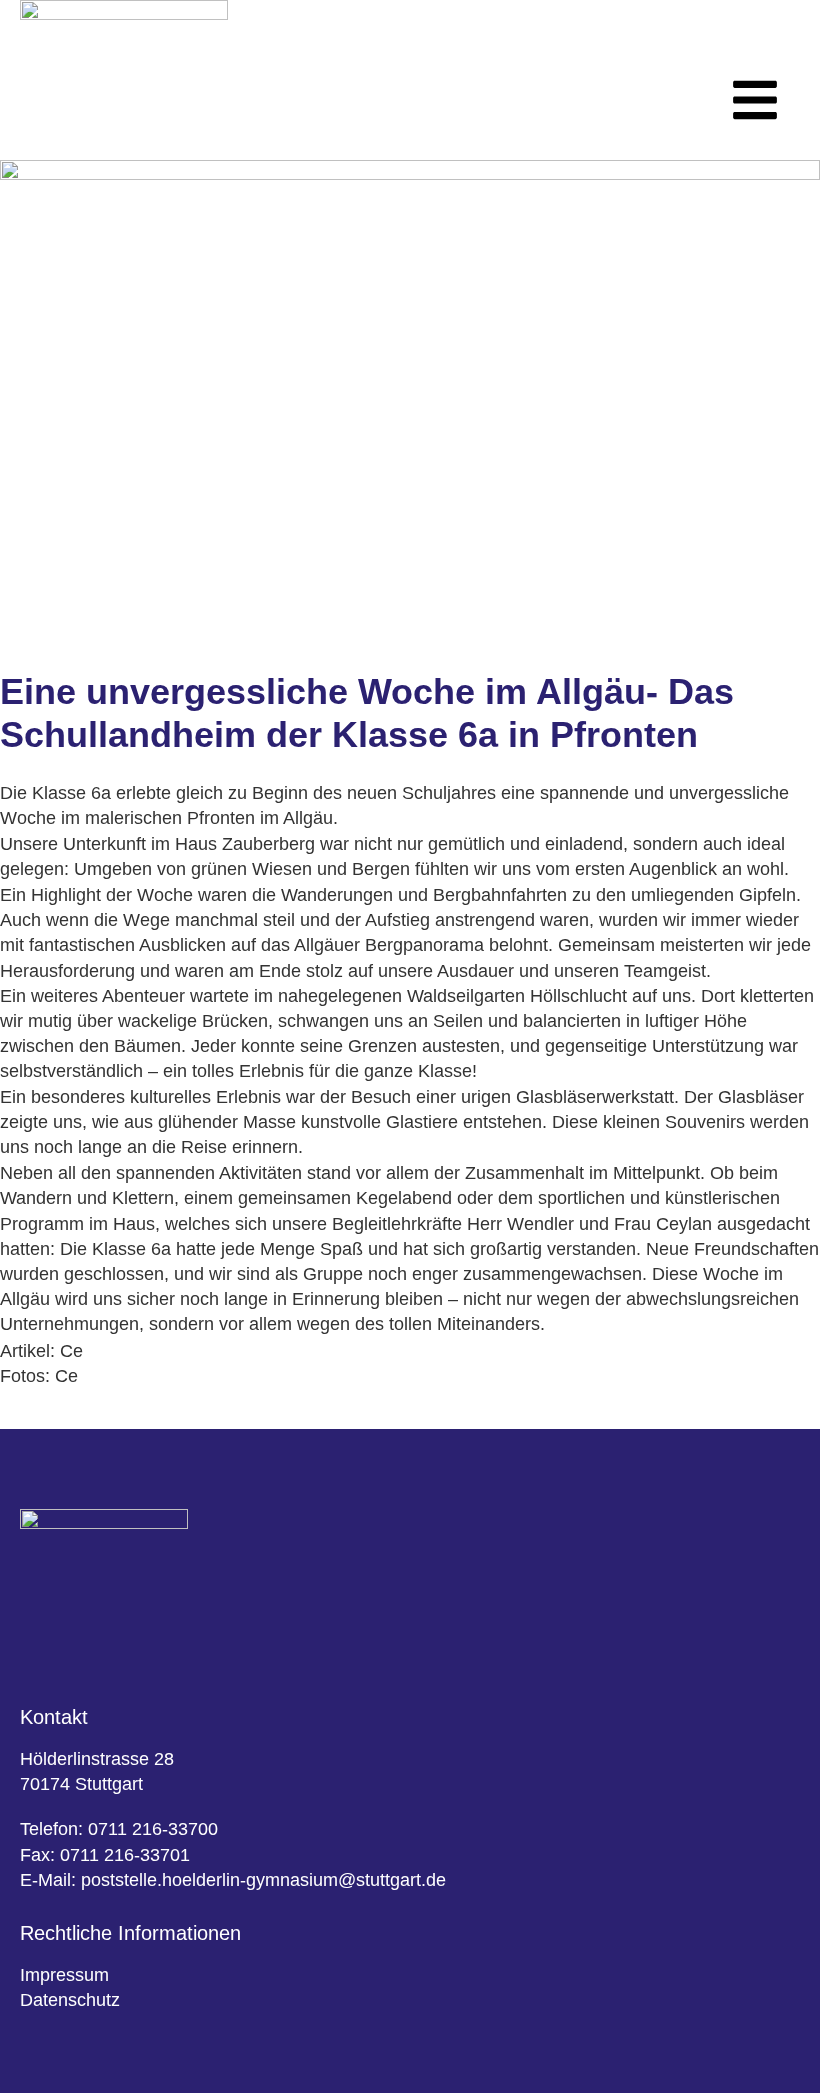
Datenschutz (70, 2000)
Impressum (64, 1975)
